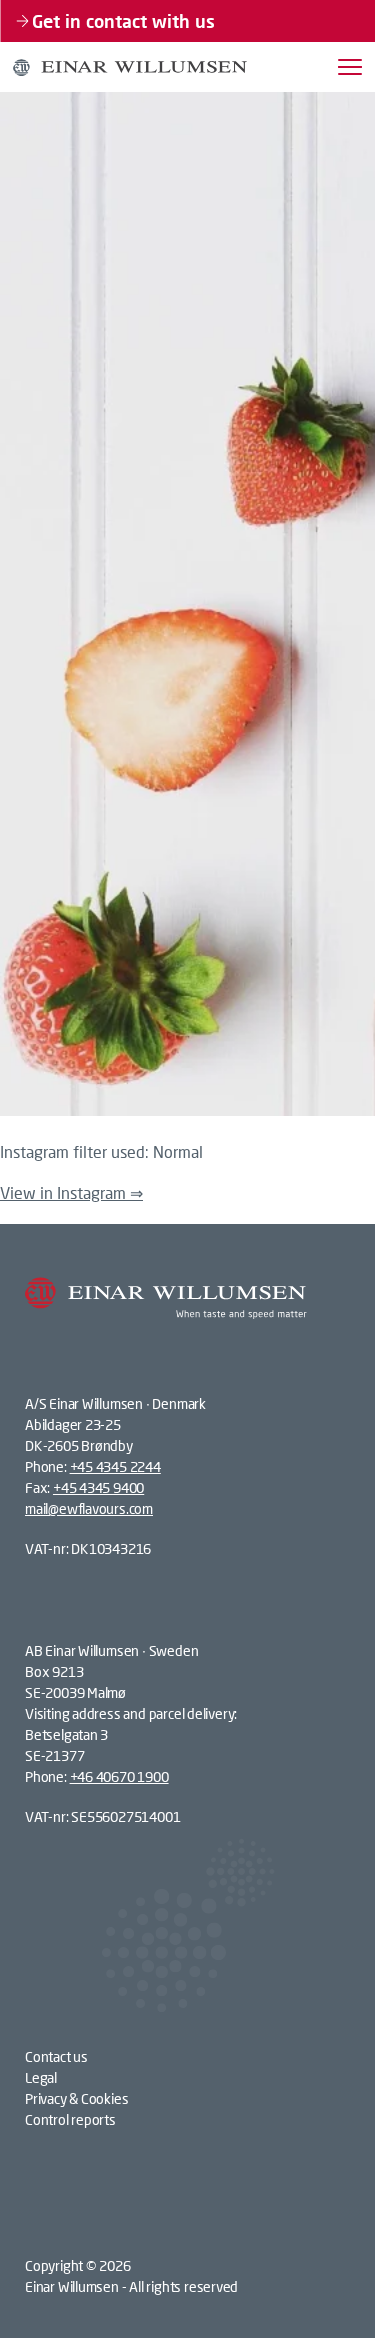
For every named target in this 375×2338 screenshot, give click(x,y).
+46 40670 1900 (119, 1776)
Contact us (56, 2056)
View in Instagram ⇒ (71, 1192)
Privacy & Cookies (76, 2098)
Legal (41, 2077)
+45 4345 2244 (115, 1466)
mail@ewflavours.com (89, 1508)
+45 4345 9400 (98, 1487)
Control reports (70, 2119)
